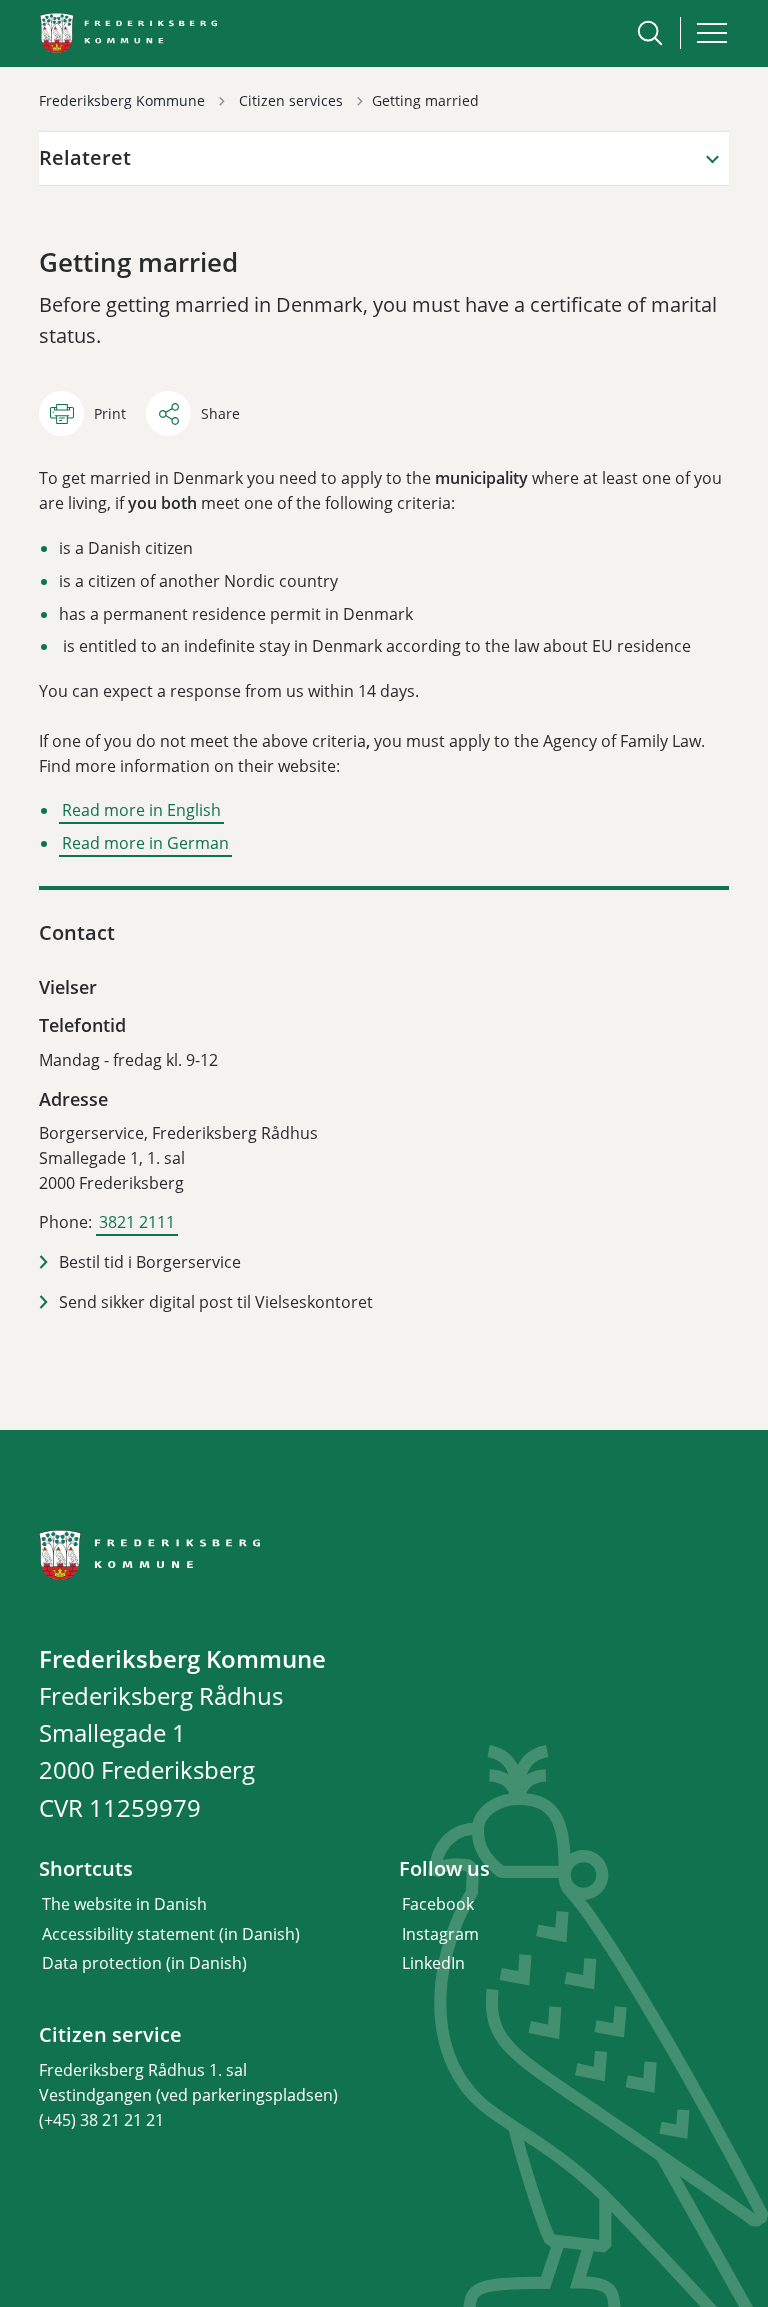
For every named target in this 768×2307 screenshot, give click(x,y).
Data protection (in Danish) (144, 1963)
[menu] (712, 33)
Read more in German (145, 843)
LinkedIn (433, 1963)
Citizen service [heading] (110, 2035)
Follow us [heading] (444, 1869)
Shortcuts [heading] (86, 1869)
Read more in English (141, 810)
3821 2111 (137, 1222)
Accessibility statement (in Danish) (171, 1934)
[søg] (650, 33)
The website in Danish (124, 1904)
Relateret (85, 157)
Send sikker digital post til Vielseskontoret (216, 1302)
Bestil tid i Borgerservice (150, 1262)
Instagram (440, 1934)
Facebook (438, 1904)
